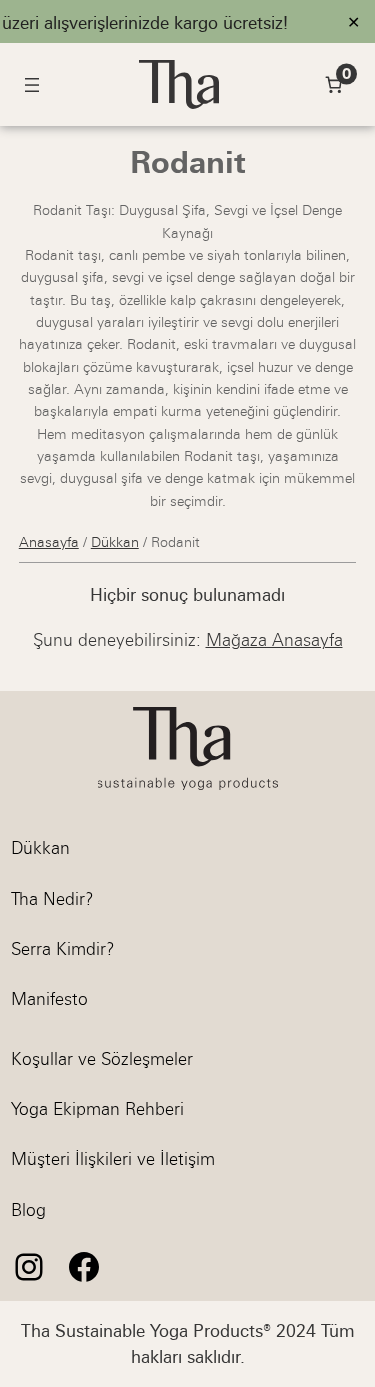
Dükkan (115, 542)
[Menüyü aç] (32, 85)
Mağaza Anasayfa (274, 640)
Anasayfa (49, 542)
